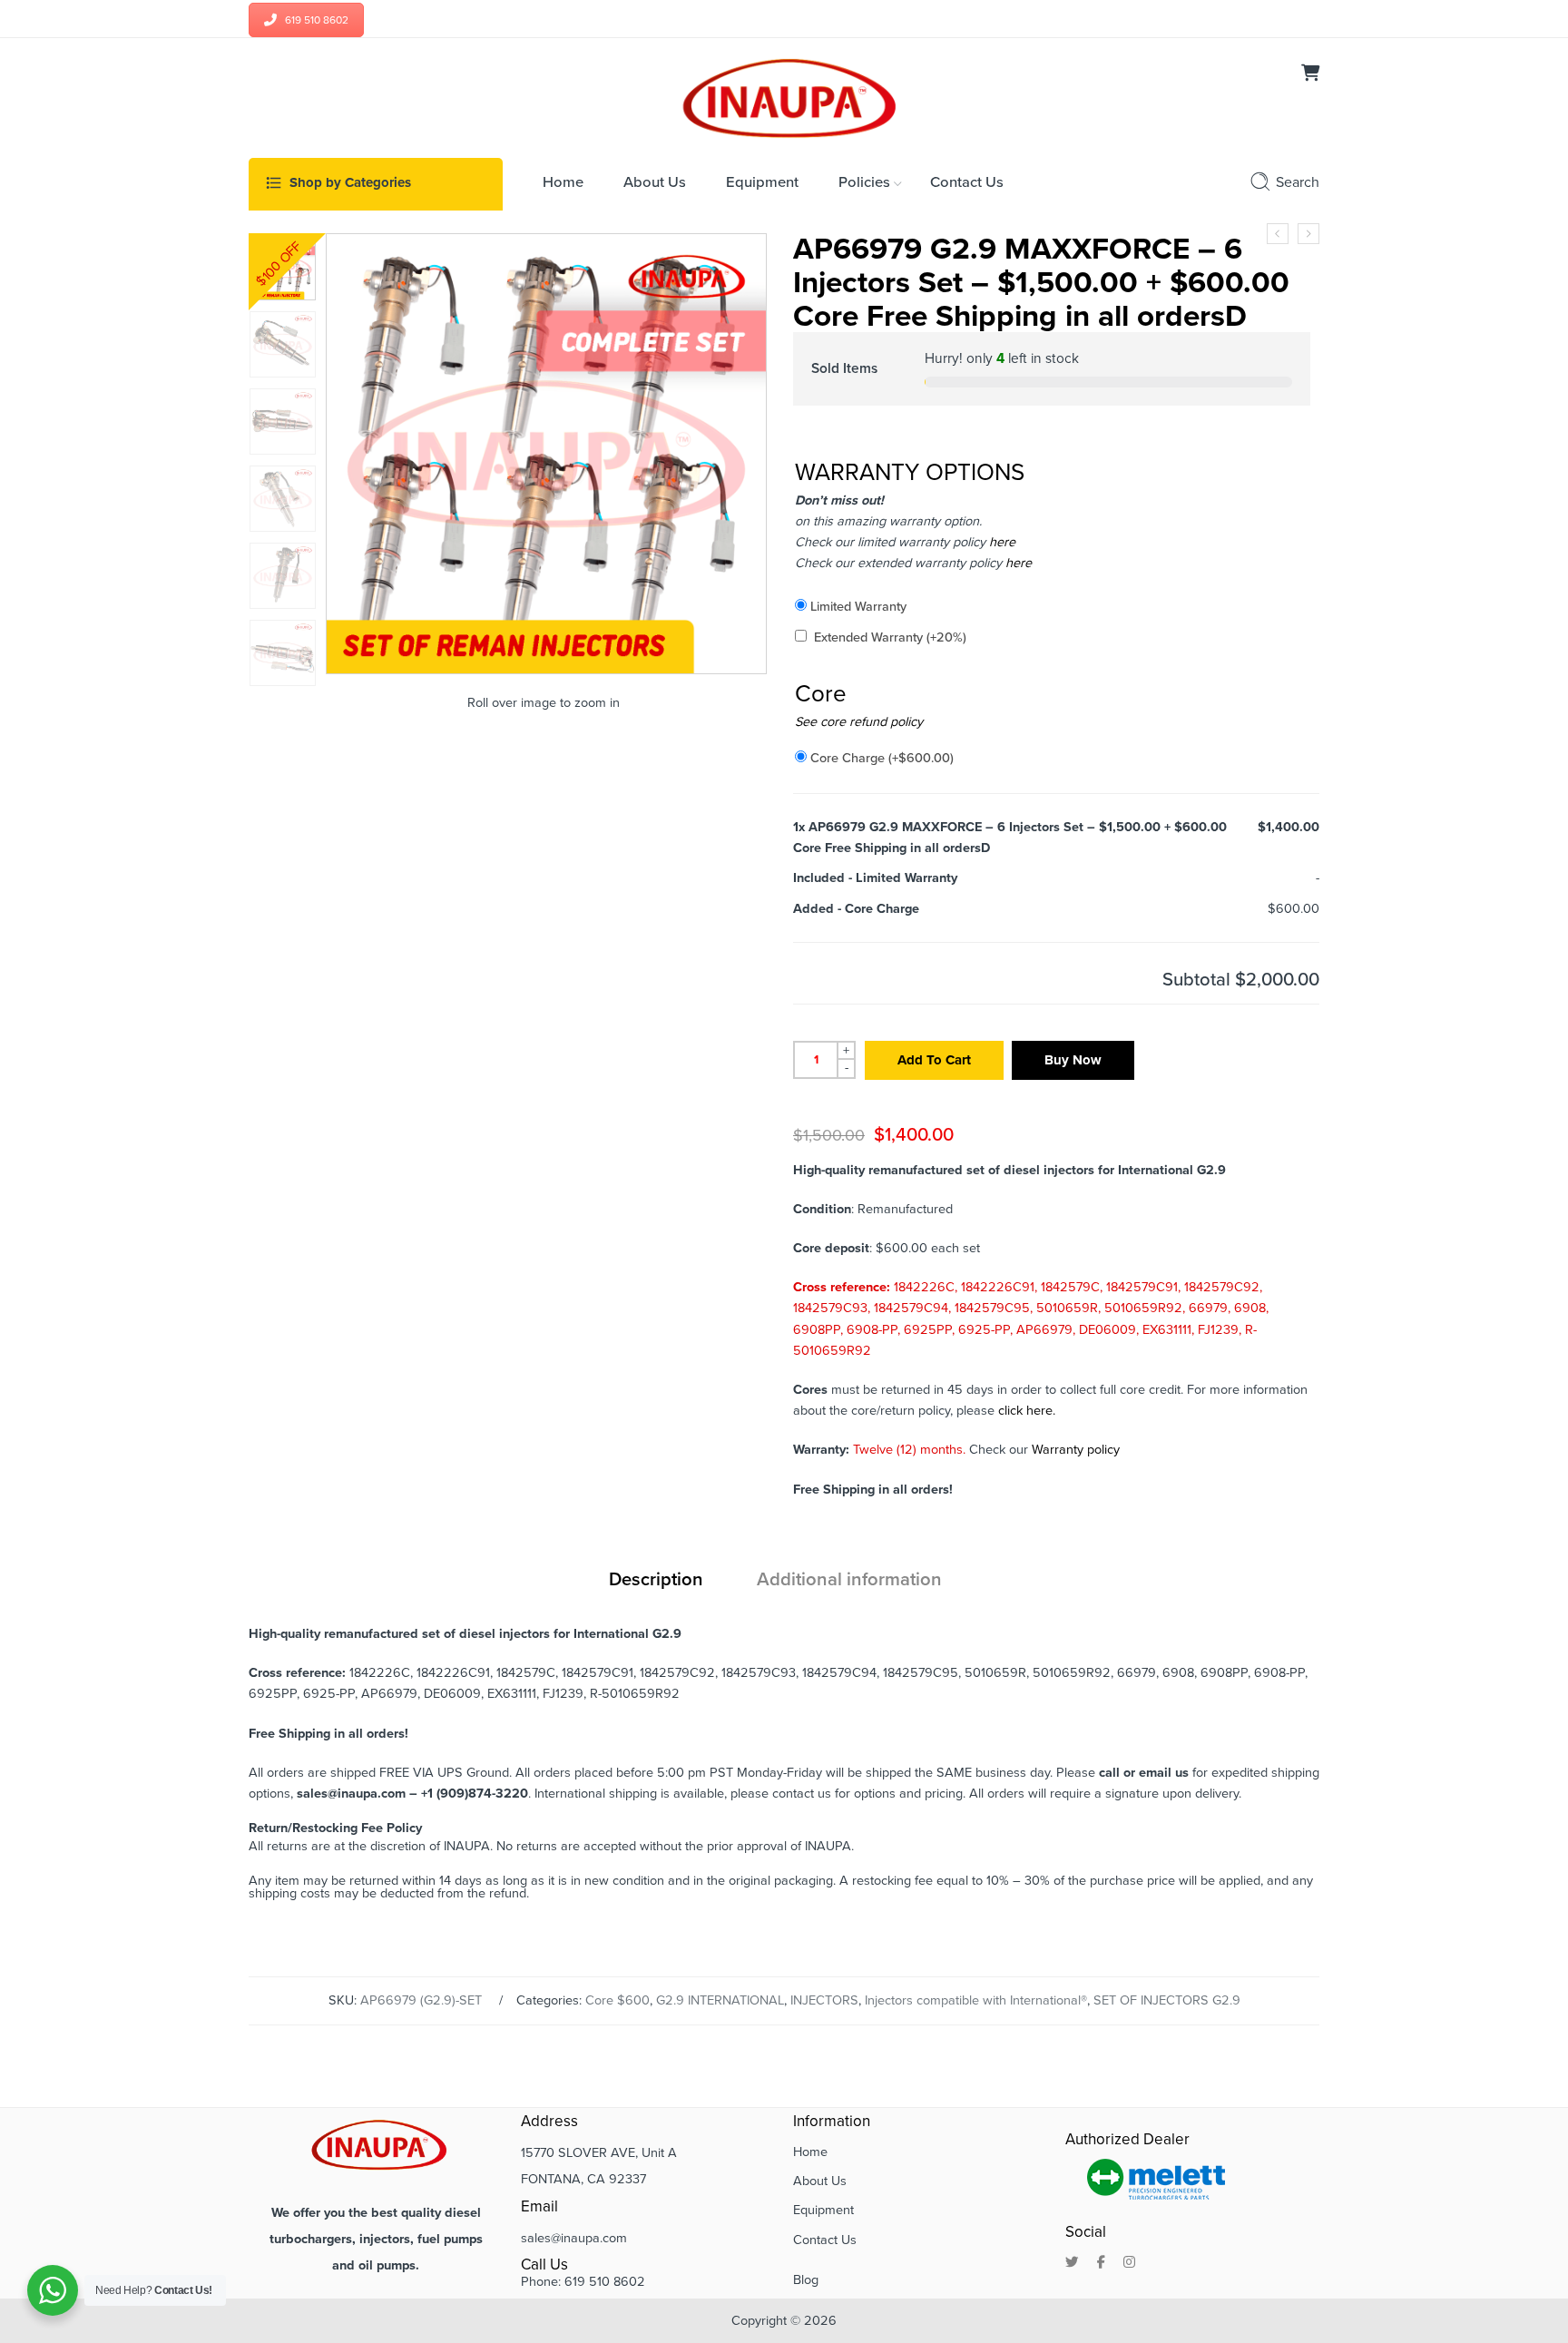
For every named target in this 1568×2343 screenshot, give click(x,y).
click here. (1027, 1411)
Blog (806, 2280)
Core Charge (882, 758)
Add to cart (934, 1060)
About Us (820, 2181)
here (1000, 542)
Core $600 (617, 2000)
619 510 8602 (317, 20)
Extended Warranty (890, 637)
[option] (283, 267)
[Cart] (1310, 75)
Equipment (823, 2210)
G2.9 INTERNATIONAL (720, 2000)
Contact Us (825, 2240)
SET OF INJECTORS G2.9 (1167, 2000)
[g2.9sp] (283, 267)
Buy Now (1073, 1060)
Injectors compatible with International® (976, 2000)
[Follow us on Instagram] (1129, 2263)
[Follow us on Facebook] (1101, 2263)
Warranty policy (1076, 1450)
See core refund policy (859, 722)
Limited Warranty (858, 607)
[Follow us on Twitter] (1072, 2263)
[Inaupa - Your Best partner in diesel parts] (784, 96)
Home (810, 2152)
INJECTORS (824, 2000)
